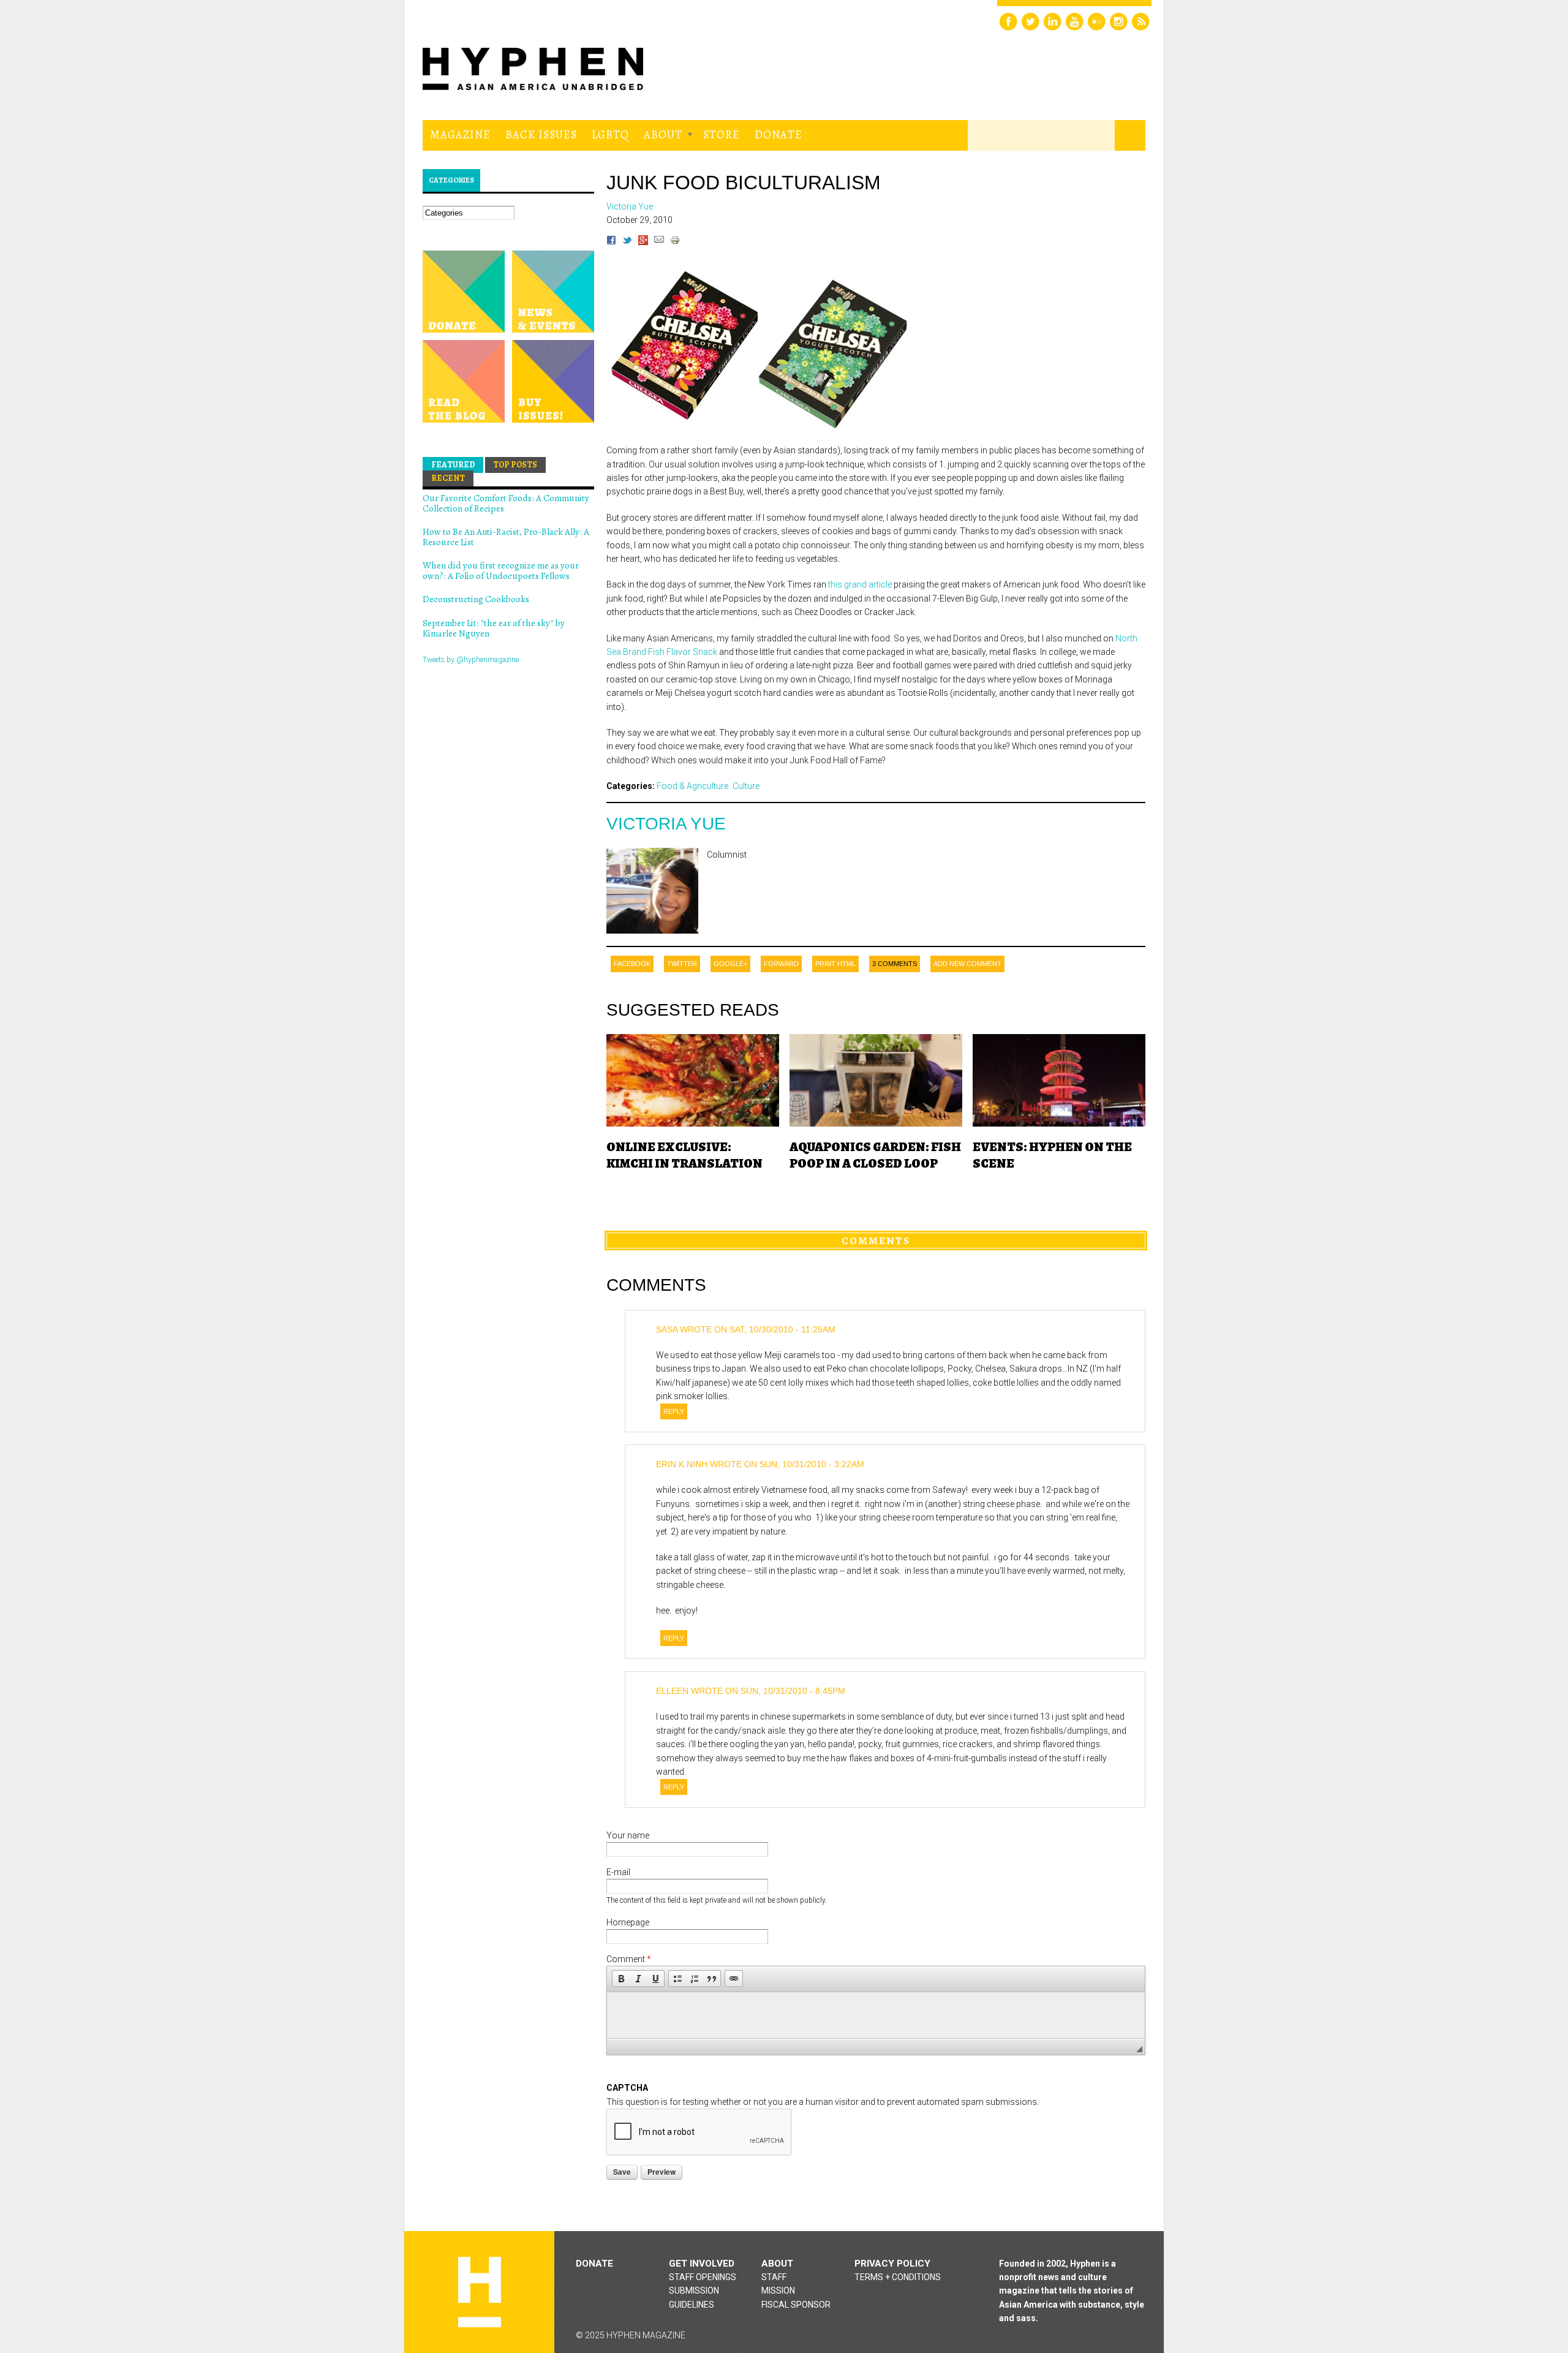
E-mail (618, 1872)
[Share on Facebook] (611, 242)
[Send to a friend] (659, 242)
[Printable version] (675, 242)
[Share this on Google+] (643, 242)
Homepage (628, 1922)
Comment (629, 1959)
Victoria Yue (666, 824)
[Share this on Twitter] (627, 242)
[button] (621, 1979)
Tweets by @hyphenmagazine (471, 660)
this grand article (860, 584)
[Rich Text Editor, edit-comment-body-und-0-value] (876, 2015)
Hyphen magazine (480, 2292)
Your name (628, 1835)
